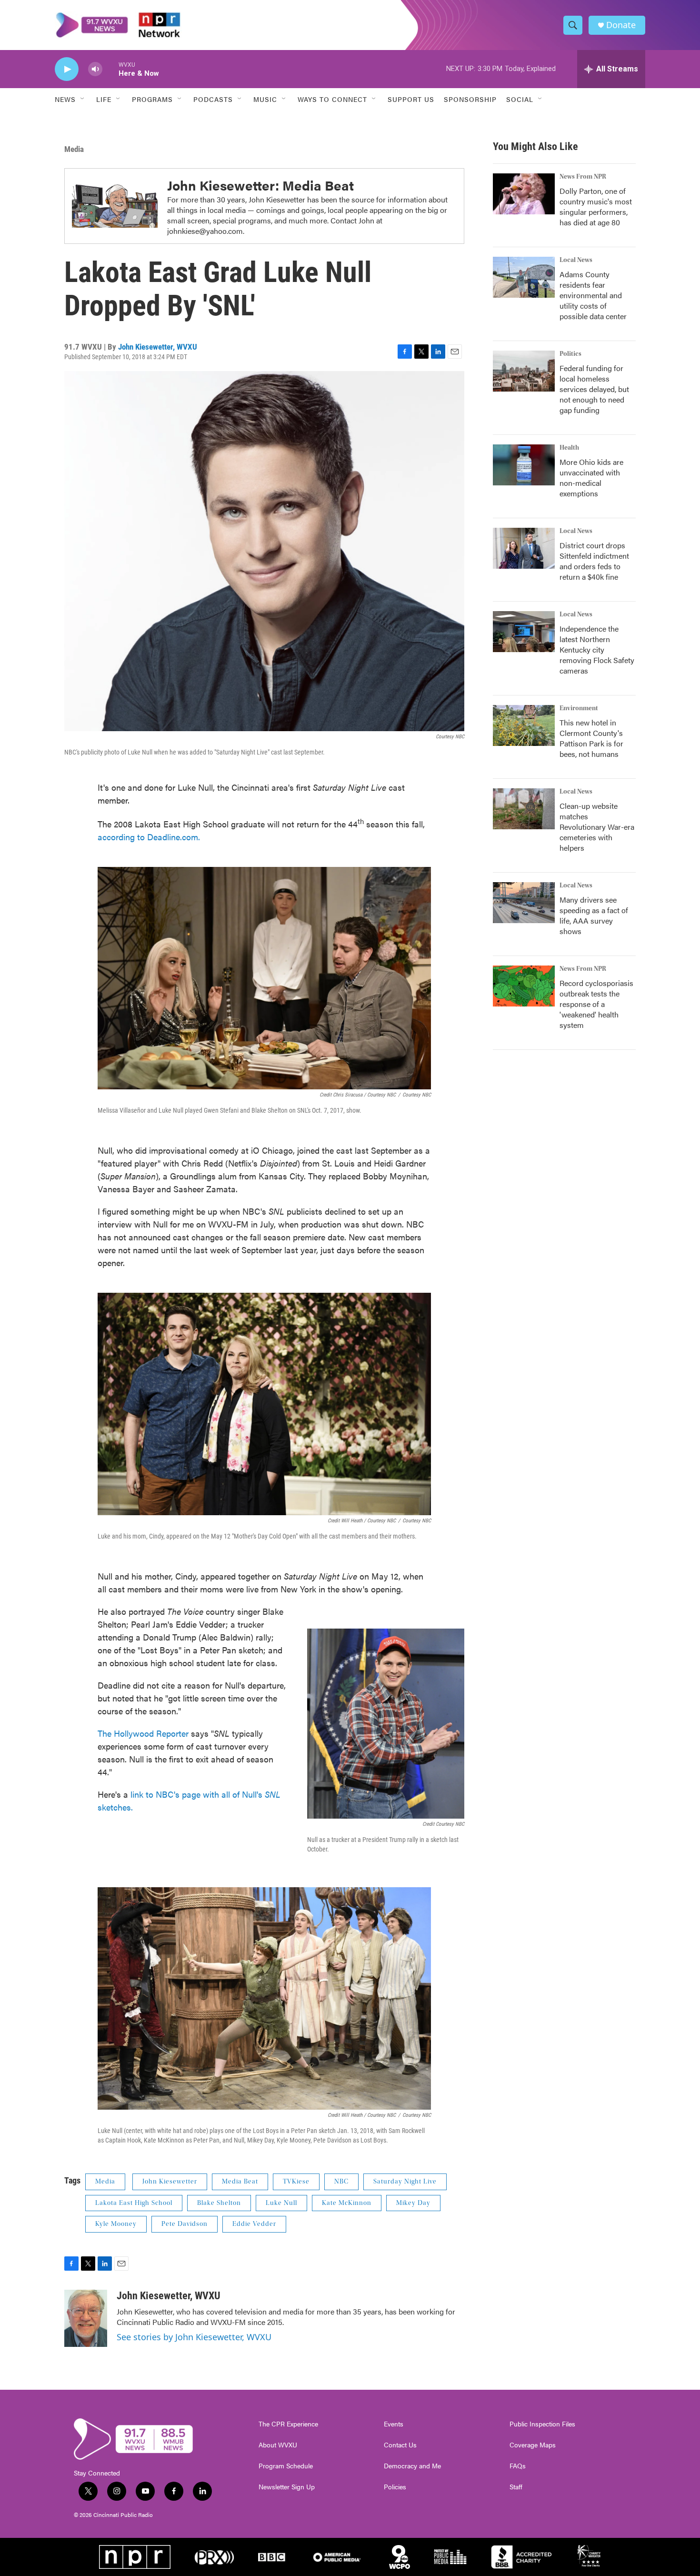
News (65, 99)
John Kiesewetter (170, 2182)
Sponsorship (470, 99)
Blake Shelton (219, 2203)
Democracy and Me (412, 2466)
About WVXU (278, 2445)
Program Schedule (286, 2466)
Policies (395, 2487)
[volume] (95, 69)
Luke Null (281, 2203)
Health (569, 448)
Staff (516, 2487)
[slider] (110, 69)
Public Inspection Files (542, 2424)
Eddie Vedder (254, 2224)
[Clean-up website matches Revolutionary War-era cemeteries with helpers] (524, 809)
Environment (579, 708)
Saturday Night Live (405, 2182)
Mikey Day (413, 2203)
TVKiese (296, 2182)
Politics (570, 354)
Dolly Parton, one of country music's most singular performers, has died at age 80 (596, 206)
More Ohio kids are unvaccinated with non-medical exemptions (591, 478)
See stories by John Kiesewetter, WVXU (194, 2337)
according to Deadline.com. (149, 837)
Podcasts (213, 99)
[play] (67, 69)
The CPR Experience (288, 2424)
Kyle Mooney (116, 2224)
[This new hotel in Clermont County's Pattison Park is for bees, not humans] (524, 725)
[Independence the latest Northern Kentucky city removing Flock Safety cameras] (524, 632)
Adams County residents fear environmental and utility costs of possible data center (593, 295)
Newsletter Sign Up (287, 2487)
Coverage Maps (533, 2445)
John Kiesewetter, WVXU (158, 347)
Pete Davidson (185, 2224)
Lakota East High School (134, 2203)
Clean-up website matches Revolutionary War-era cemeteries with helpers (597, 827)
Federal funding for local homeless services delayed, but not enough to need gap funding (594, 389)
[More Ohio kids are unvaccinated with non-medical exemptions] (524, 465)
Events (394, 2424)
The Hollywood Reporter (144, 1733)
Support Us (411, 99)
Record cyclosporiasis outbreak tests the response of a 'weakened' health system (596, 1004)
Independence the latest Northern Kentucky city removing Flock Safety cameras (597, 649)
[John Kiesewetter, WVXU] (86, 2318)
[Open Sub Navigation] (83, 99)
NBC (341, 2182)
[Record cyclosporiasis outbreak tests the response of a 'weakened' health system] (524, 986)
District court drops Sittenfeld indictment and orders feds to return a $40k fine (594, 561)
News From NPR (583, 177)
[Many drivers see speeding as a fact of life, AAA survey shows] (524, 903)
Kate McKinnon (347, 2203)
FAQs (518, 2466)
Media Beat (240, 2182)
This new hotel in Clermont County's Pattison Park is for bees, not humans (591, 738)
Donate (621, 25)
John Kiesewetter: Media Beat (260, 185)
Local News (576, 260)
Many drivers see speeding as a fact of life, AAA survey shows (594, 915)
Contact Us (400, 2445)
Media (74, 149)
